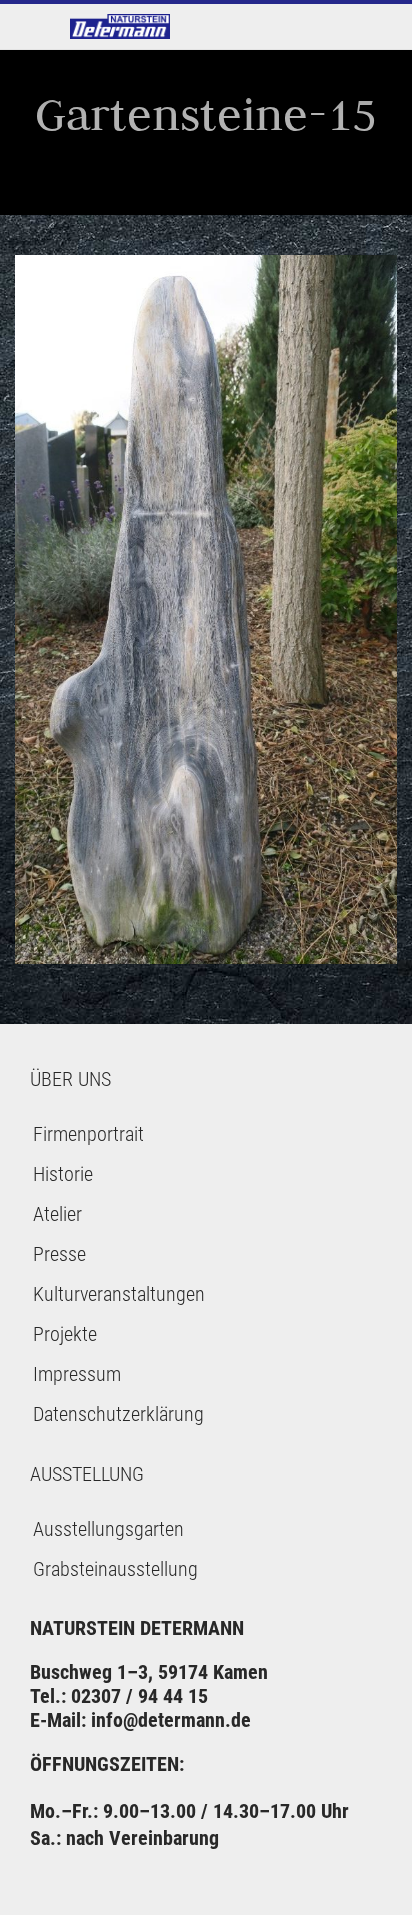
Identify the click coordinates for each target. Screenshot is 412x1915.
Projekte (65, 1334)
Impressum (77, 1374)
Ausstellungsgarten (108, 1529)
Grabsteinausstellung (115, 1569)
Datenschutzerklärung (118, 1414)
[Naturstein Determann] (120, 26)
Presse (59, 1254)
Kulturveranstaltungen (119, 1294)
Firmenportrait (88, 1134)
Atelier (57, 1214)
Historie (63, 1174)
